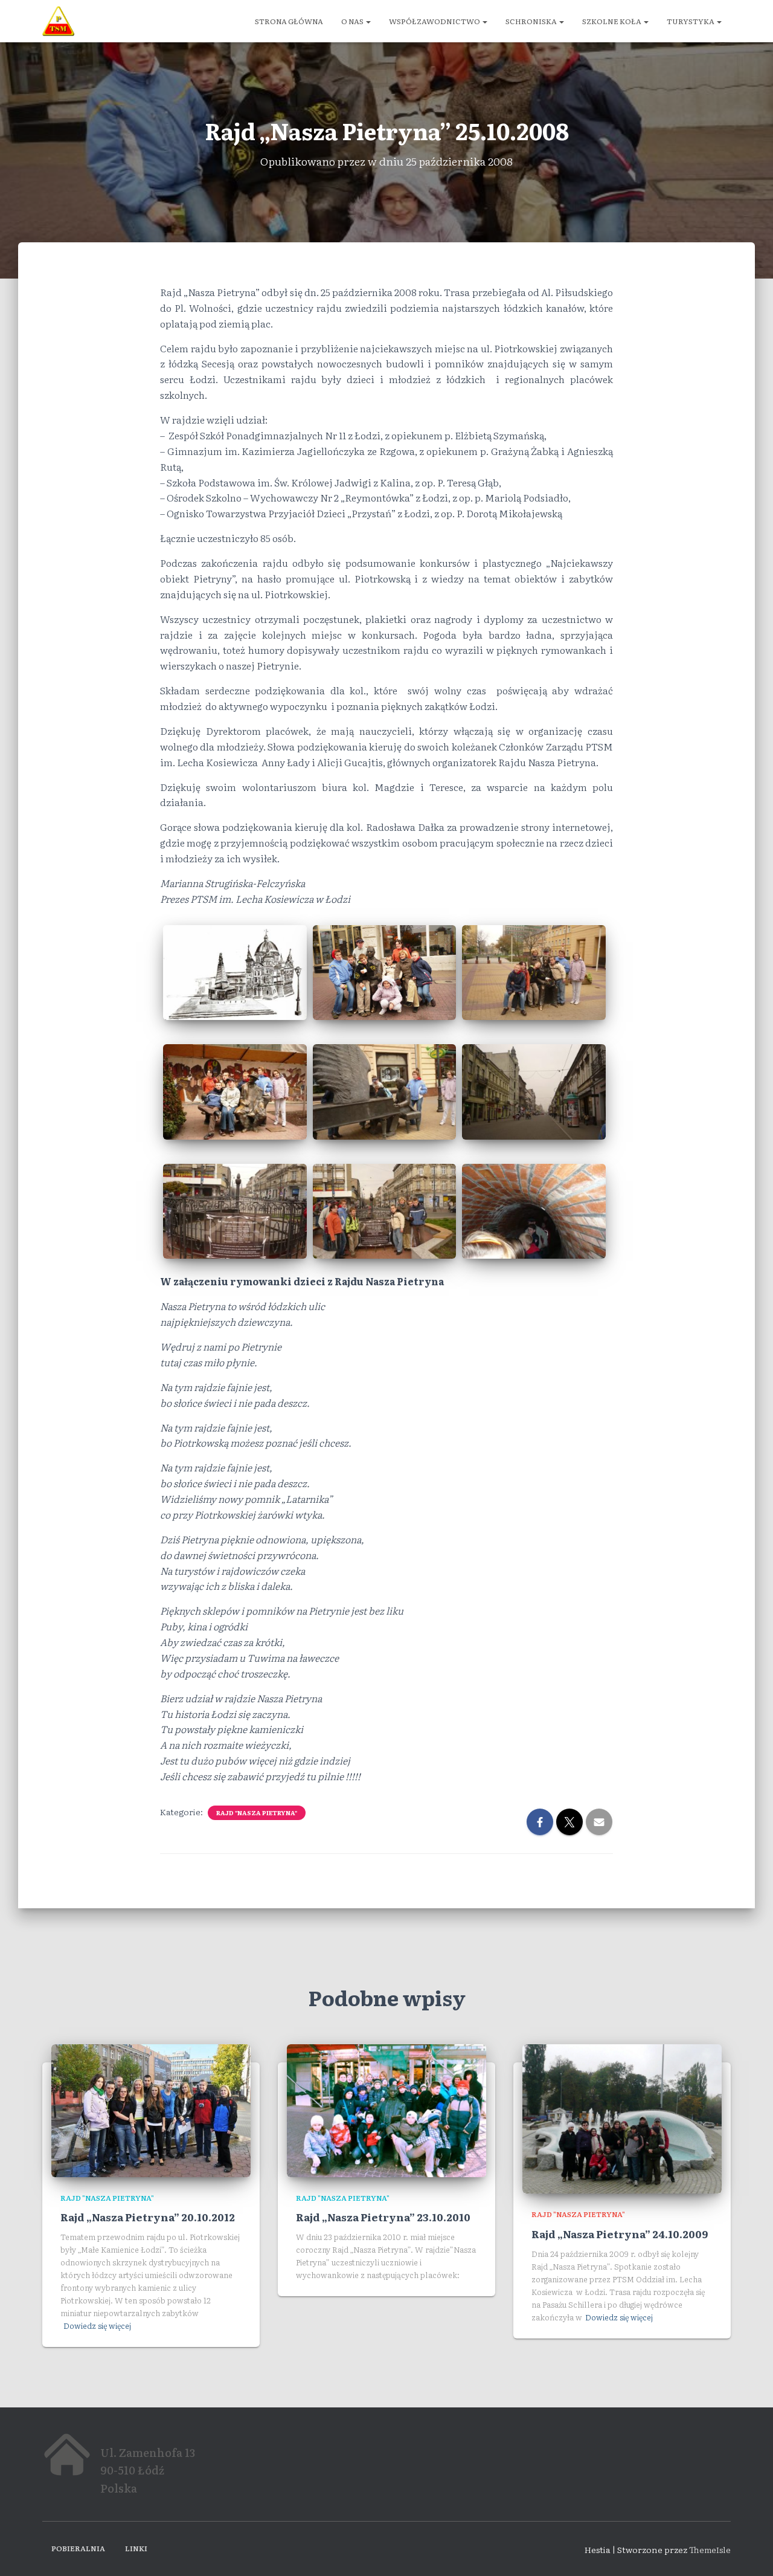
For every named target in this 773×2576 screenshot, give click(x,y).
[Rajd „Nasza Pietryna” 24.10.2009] (622, 2117)
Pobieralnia (78, 2548)
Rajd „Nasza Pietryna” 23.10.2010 (383, 2217)
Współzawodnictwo (435, 21)
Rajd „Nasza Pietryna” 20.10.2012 (148, 2217)
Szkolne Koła (612, 21)
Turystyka (691, 21)
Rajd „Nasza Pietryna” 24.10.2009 (620, 2234)
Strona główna (289, 21)
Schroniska (532, 21)
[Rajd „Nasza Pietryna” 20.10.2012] (151, 2109)
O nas (353, 21)
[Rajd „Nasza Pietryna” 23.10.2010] (386, 2109)
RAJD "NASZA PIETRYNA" (257, 1813)
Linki (136, 2548)
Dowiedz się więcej (97, 2326)
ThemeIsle (710, 2549)
